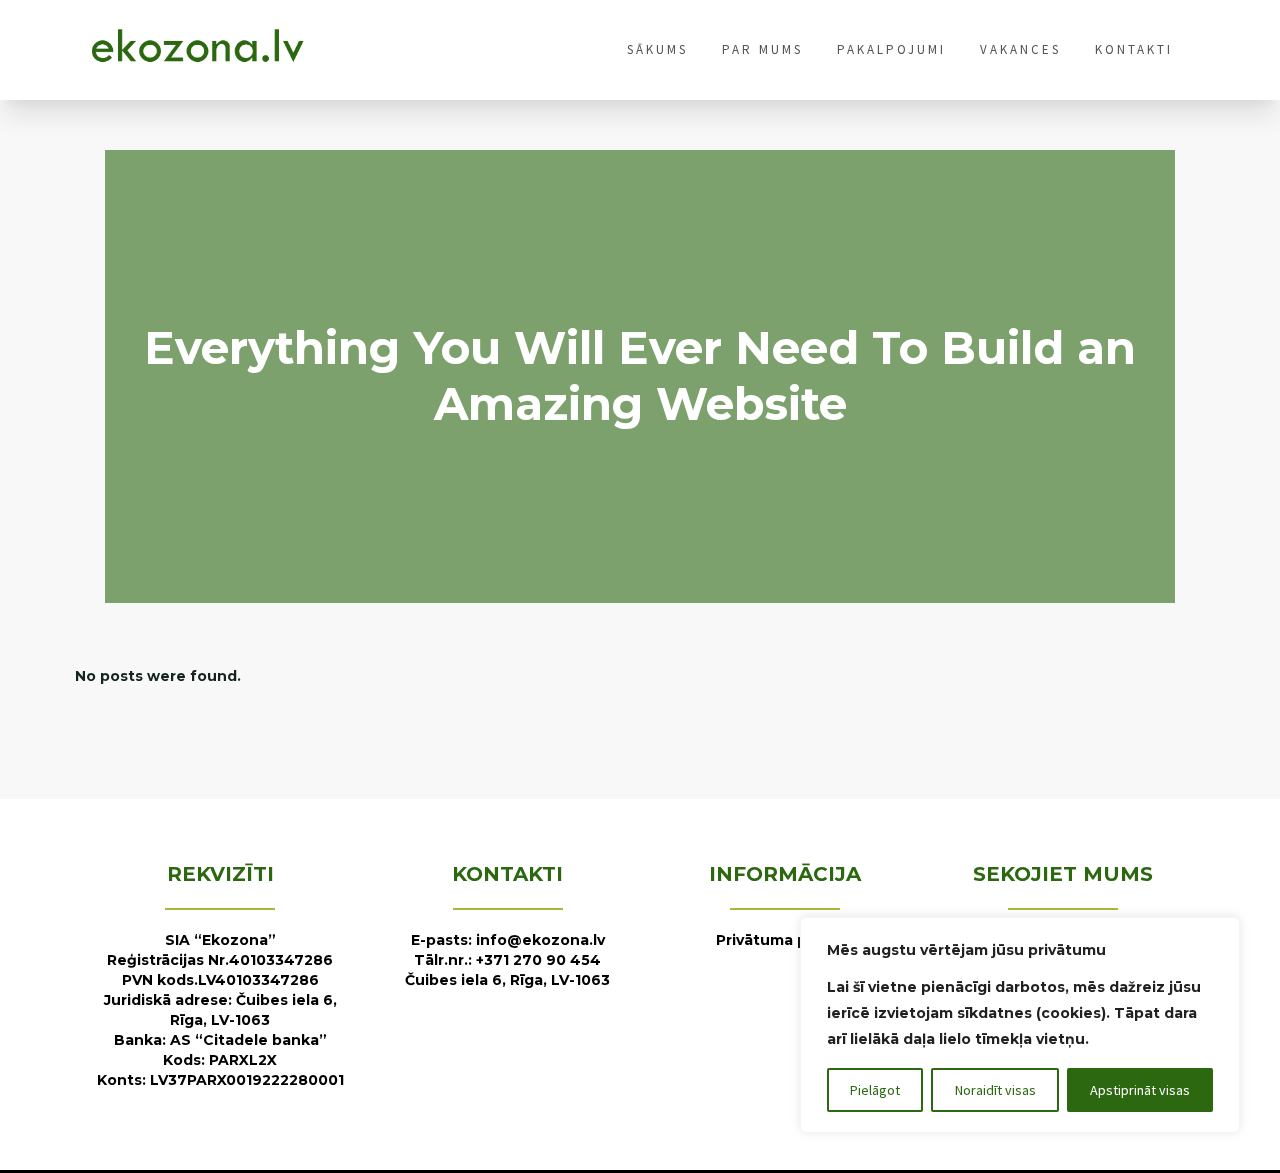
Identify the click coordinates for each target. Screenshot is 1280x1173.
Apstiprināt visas (1140, 1090)
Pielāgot (875, 1090)
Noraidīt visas (995, 1090)
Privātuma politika (785, 940)
